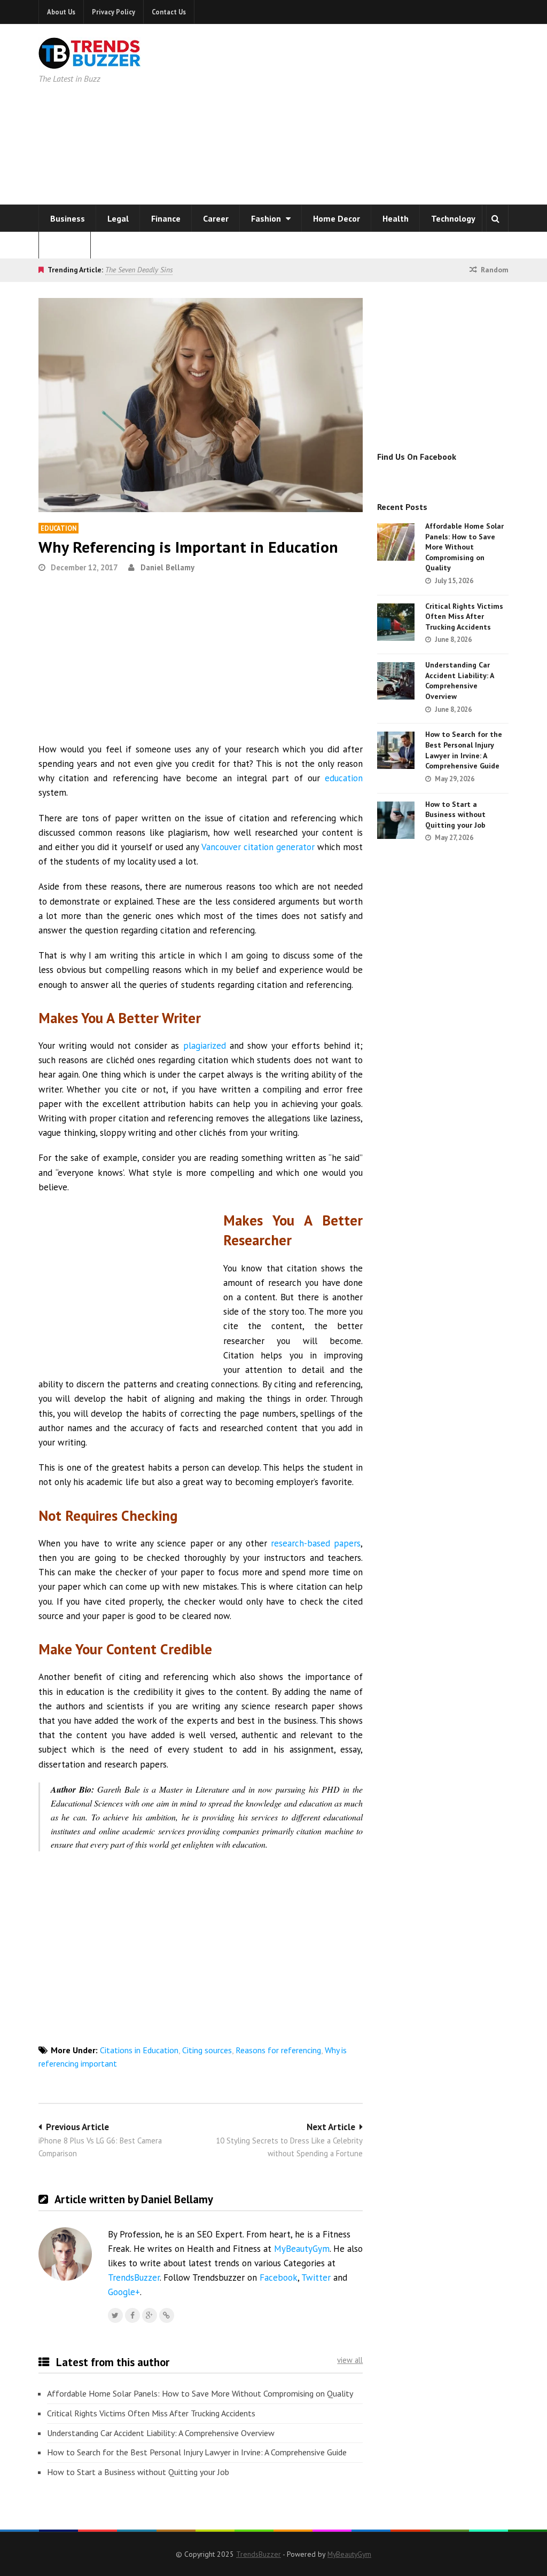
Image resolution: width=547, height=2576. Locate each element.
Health (396, 218)
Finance (166, 218)
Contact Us (169, 12)
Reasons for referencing (278, 2050)
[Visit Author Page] (65, 2254)
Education (58, 528)
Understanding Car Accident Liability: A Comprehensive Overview (161, 2433)
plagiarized (205, 1046)
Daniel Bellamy (167, 567)
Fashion (267, 218)
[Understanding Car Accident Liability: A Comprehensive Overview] (396, 681)
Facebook (279, 2277)
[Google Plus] (150, 2315)
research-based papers (316, 1543)
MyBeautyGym (302, 2249)
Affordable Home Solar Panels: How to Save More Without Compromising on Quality (200, 2393)
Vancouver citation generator (258, 847)
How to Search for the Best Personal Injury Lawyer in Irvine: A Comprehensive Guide (197, 2452)
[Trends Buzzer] (90, 62)
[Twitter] (115, 2315)
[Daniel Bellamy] (167, 2315)
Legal (118, 218)
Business (68, 218)
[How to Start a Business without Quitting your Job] (396, 820)
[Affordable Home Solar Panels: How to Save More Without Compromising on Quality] (396, 542)
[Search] (495, 218)
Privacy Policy (114, 12)
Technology (453, 218)
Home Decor (337, 218)
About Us (61, 12)
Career (216, 218)
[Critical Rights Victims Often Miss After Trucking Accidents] (396, 622)
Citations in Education (139, 2050)
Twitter (316, 2277)
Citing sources (207, 2050)
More (61, 245)
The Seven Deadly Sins (139, 270)
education (344, 778)
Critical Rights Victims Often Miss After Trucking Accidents (151, 2413)
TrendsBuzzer (134, 2277)
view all (350, 2360)
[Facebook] (132, 2315)
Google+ (124, 2292)
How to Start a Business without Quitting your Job (138, 2472)
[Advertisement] (387, 112)
